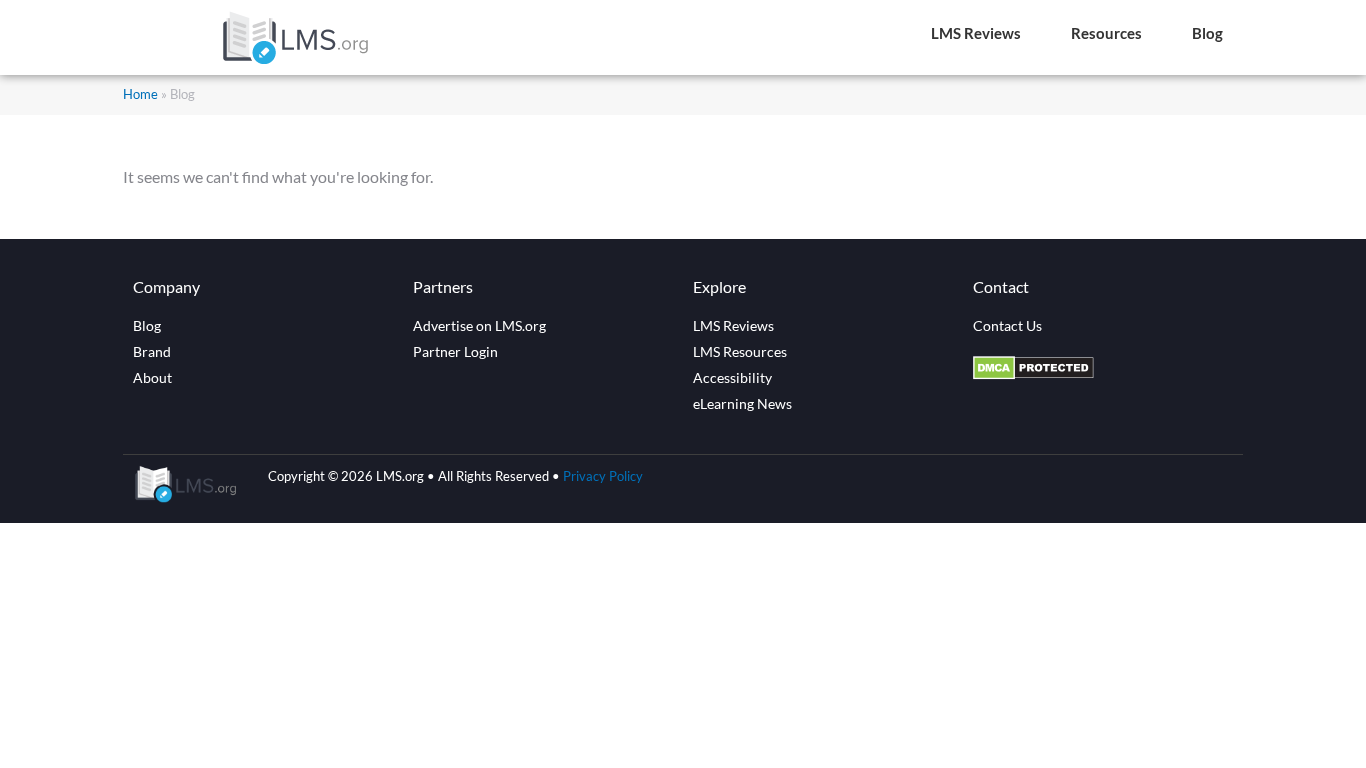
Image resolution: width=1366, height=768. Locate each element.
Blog (1207, 33)
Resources (1106, 33)
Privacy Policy (603, 476)
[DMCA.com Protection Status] (1033, 374)
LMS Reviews (976, 33)
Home (140, 94)
